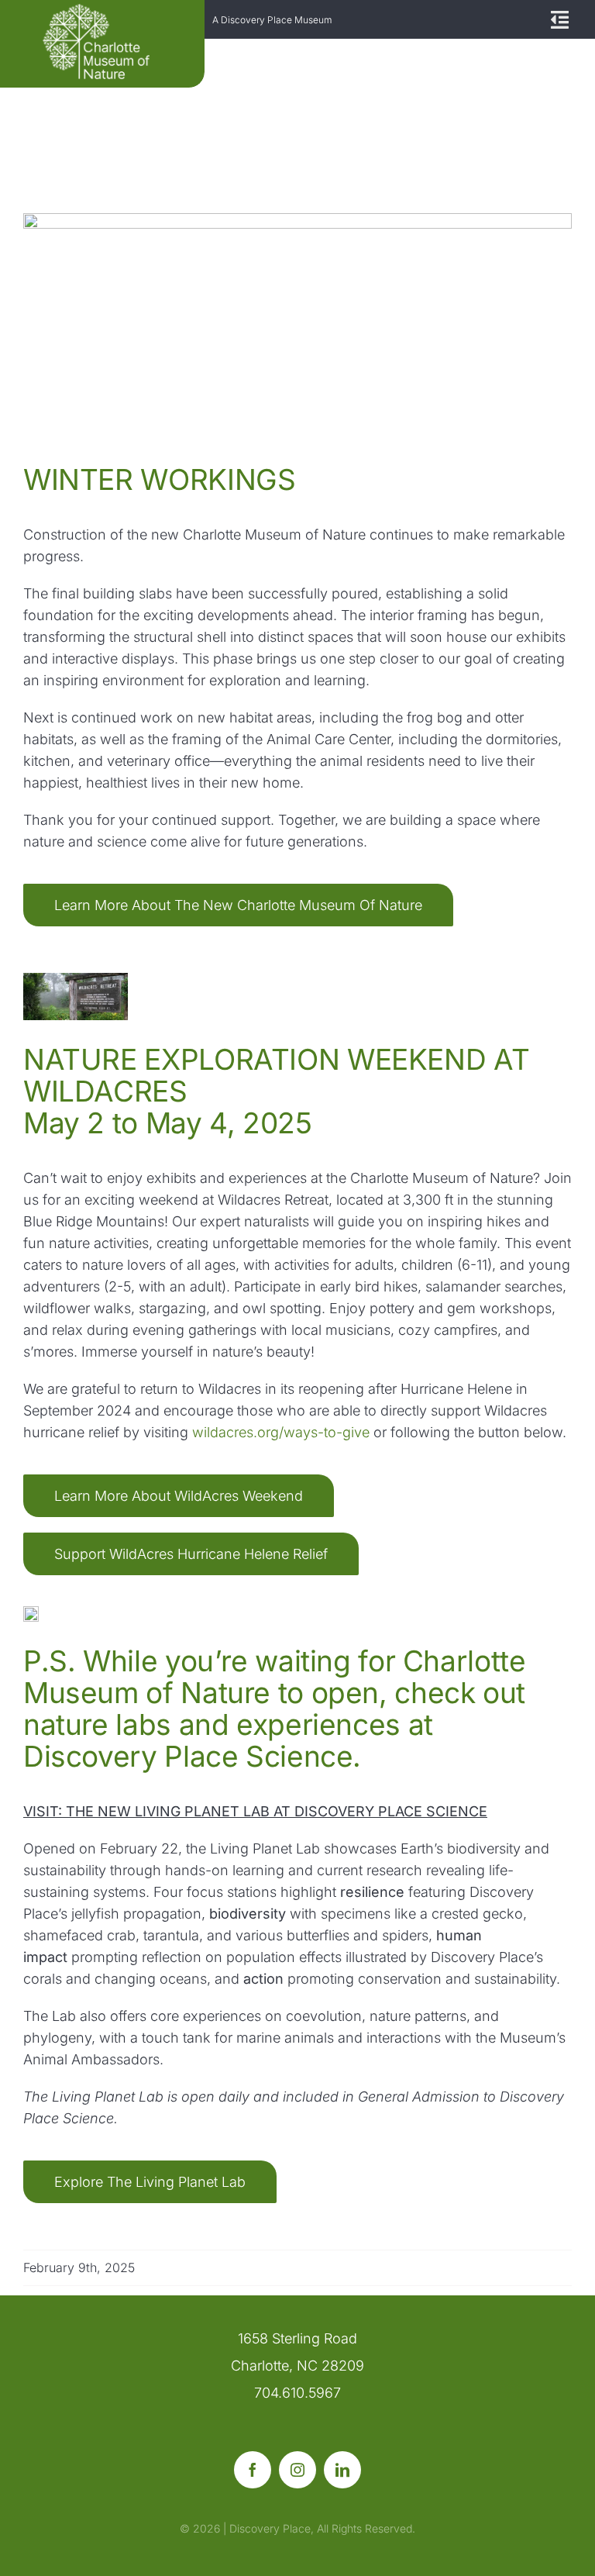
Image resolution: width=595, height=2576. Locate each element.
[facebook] (253, 2470)
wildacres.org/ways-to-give (281, 1432)
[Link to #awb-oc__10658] (558, 20)
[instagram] (297, 2470)
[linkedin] (342, 2470)
